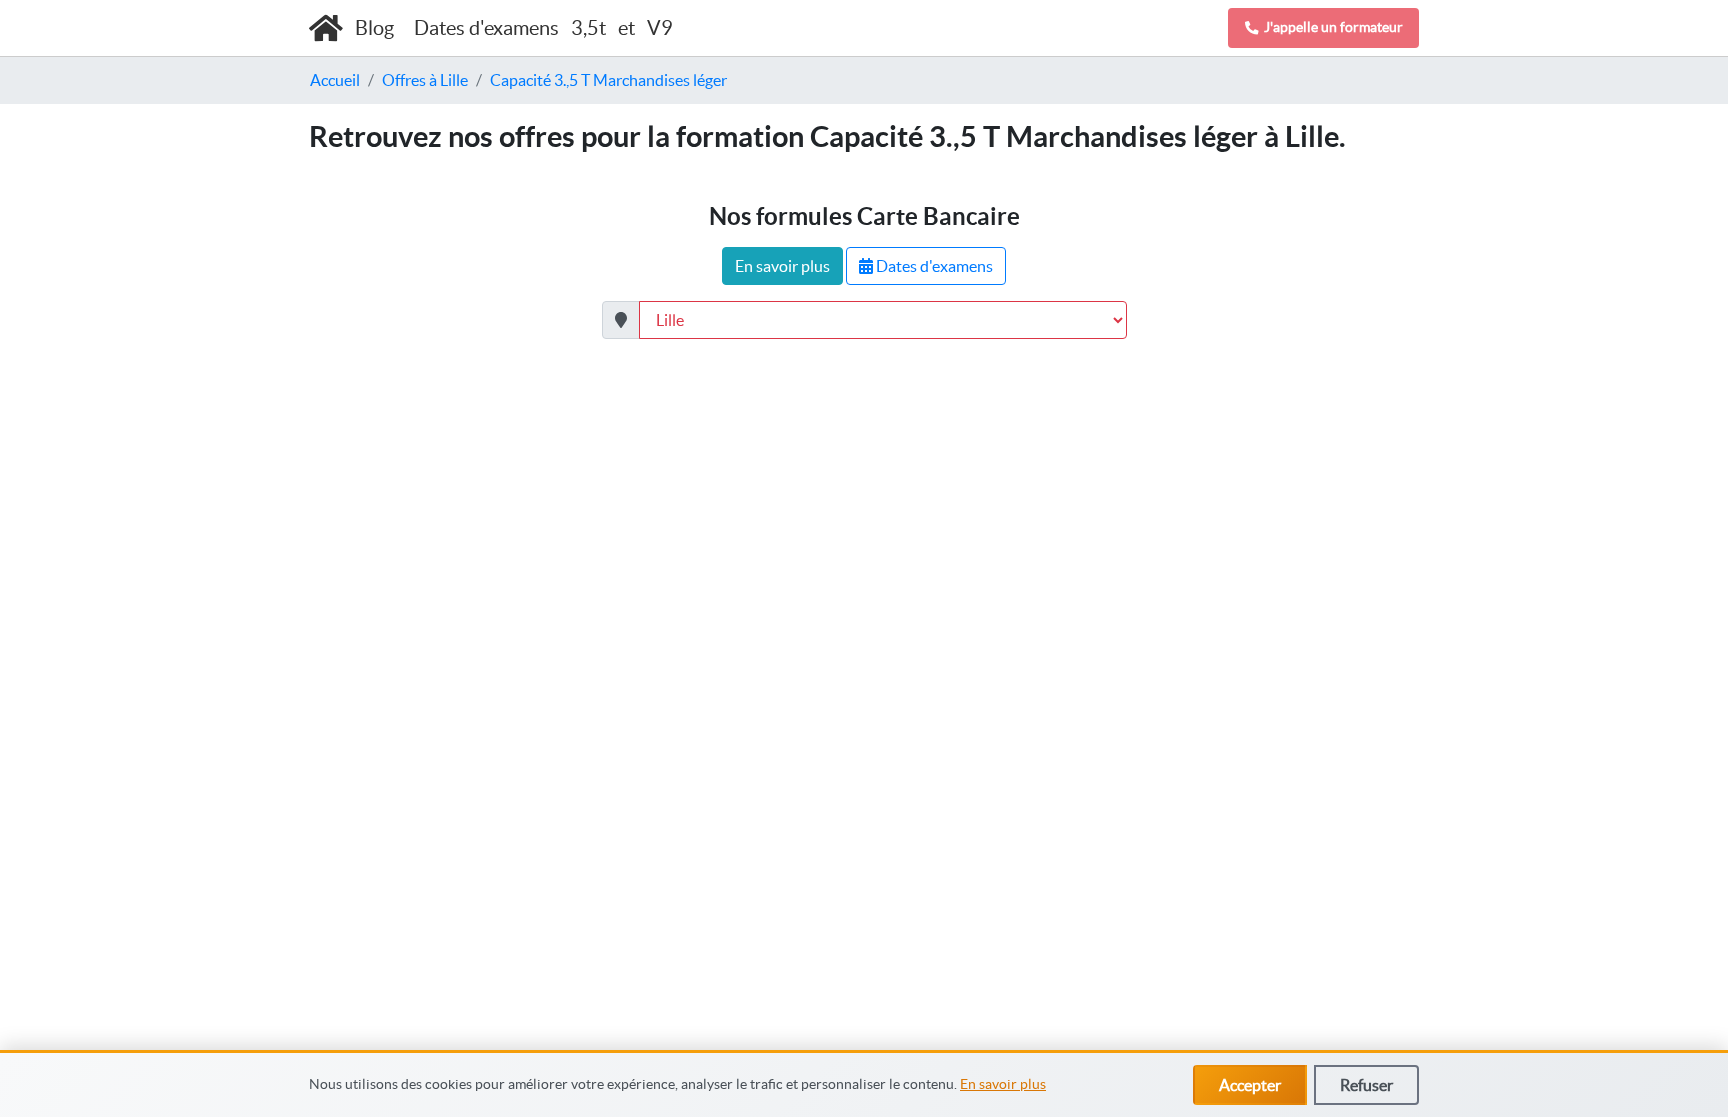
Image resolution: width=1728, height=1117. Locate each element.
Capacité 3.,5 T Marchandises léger (608, 80)
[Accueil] (326, 28)
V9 (660, 28)
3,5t (588, 28)
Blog (376, 28)
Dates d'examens (933, 266)
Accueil (335, 80)
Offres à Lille (425, 80)
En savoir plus (1003, 1084)
